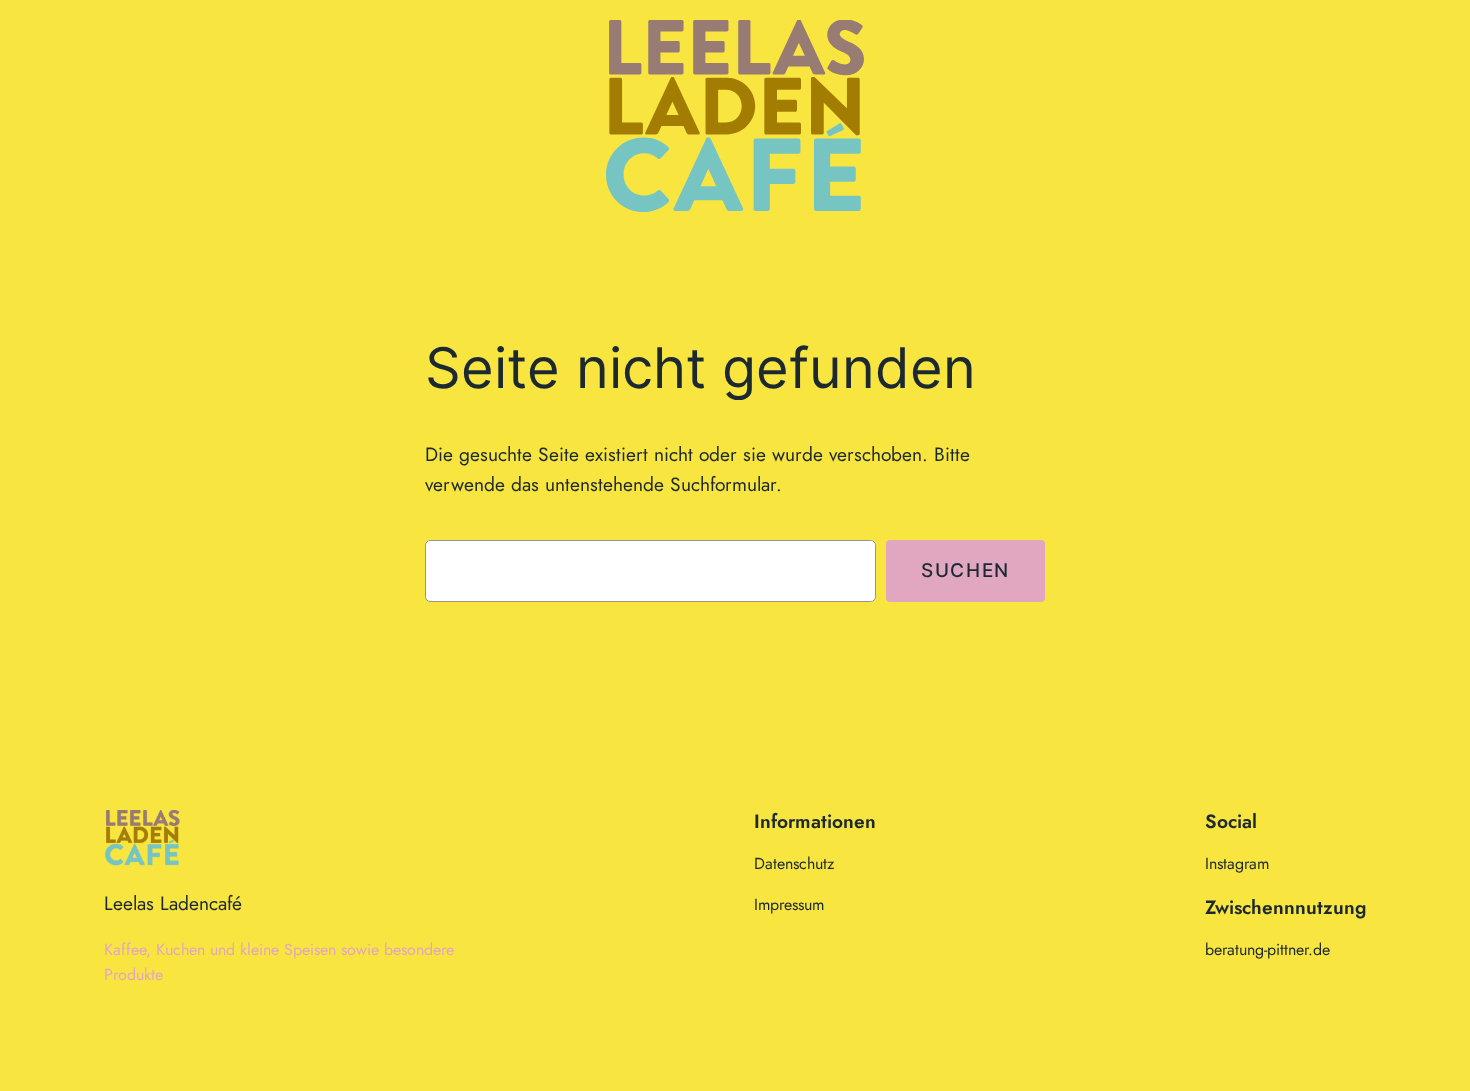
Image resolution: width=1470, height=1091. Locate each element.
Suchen (965, 570)
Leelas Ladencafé (173, 903)
